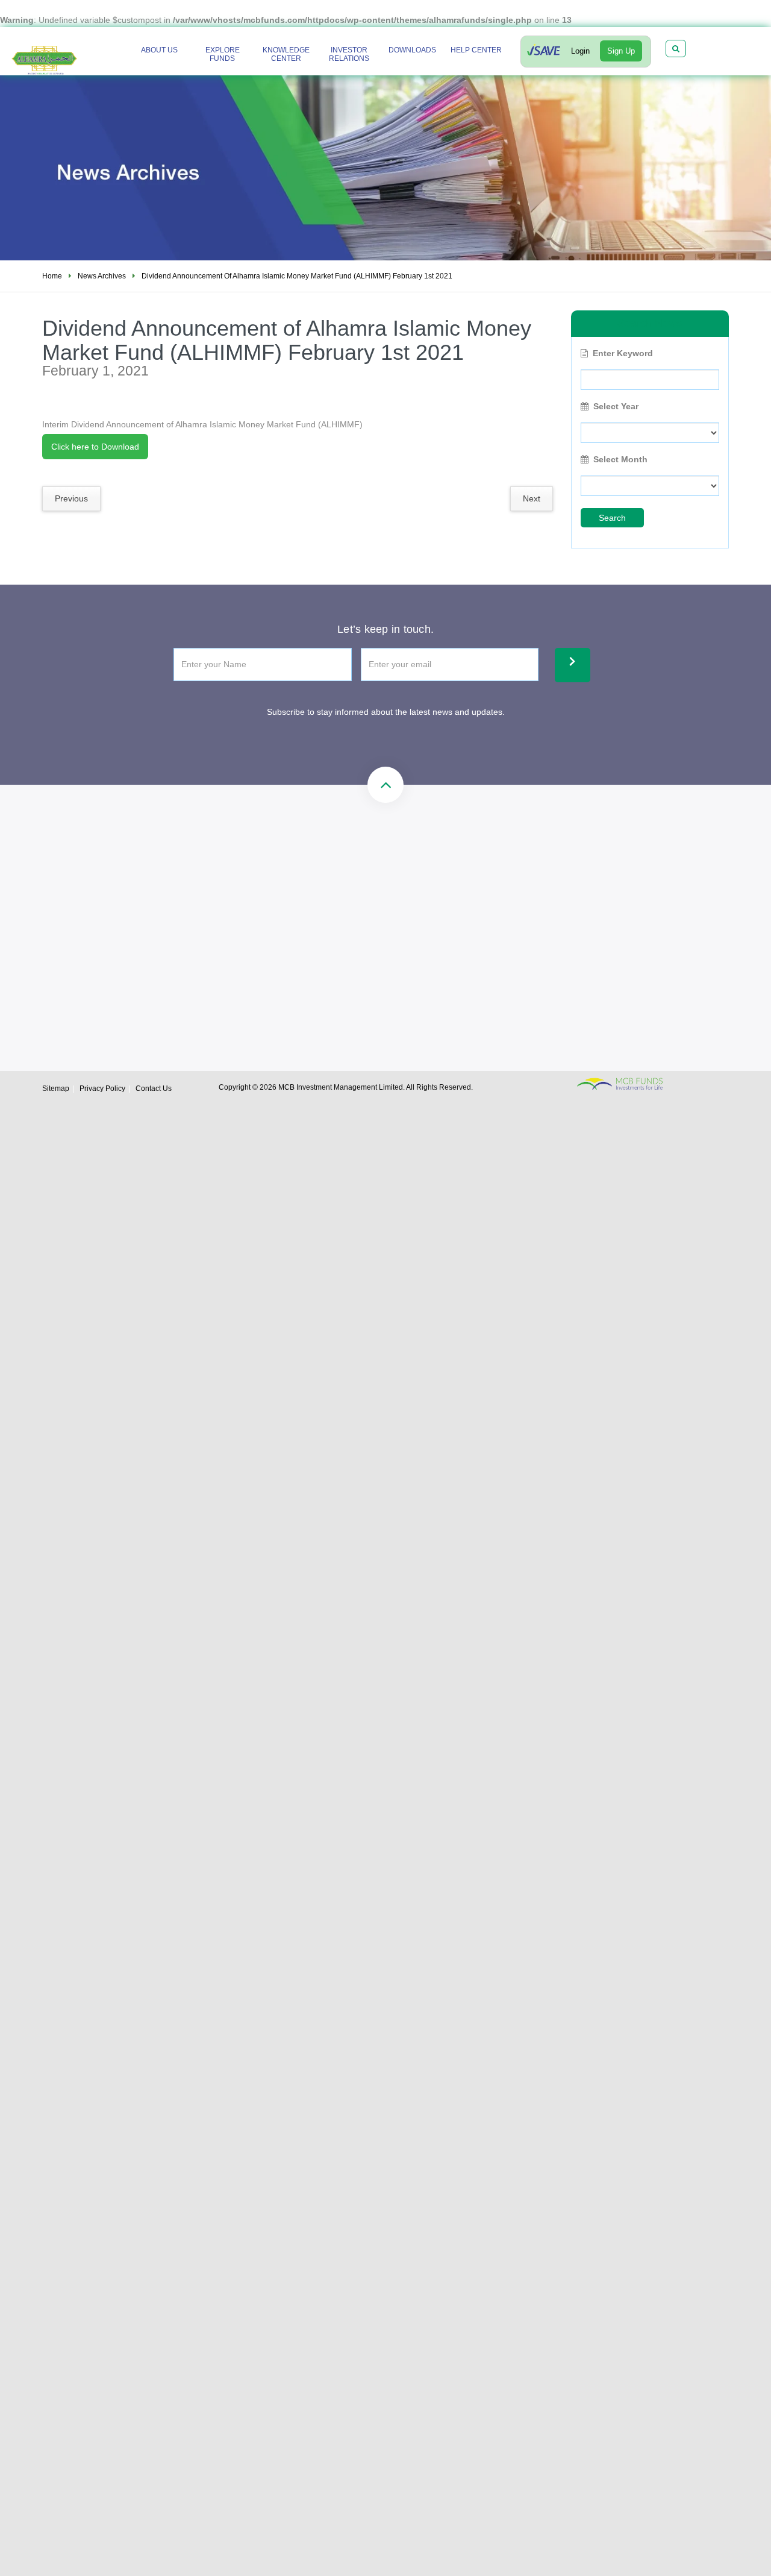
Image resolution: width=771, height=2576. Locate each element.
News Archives (102, 276)
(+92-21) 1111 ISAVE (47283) (239, 899)
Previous (71, 498)
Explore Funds (223, 54)
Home (52, 276)
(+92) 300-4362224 (221, 940)
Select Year (616, 406)
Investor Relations (349, 54)
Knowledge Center (286, 54)
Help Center (476, 50)
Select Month (620, 459)
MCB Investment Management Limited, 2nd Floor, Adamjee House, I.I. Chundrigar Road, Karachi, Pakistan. (465, 952)
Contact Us (154, 1089)
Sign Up (621, 51)
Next (532, 498)
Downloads (412, 50)
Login (580, 51)
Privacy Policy (102, 1089)
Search (612, 518)
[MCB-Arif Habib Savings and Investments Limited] (64, 52)
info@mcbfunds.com (419, 899)
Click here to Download (95, 447)
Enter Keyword (623, 353)
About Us (159, 50)
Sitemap (56, 1089)
